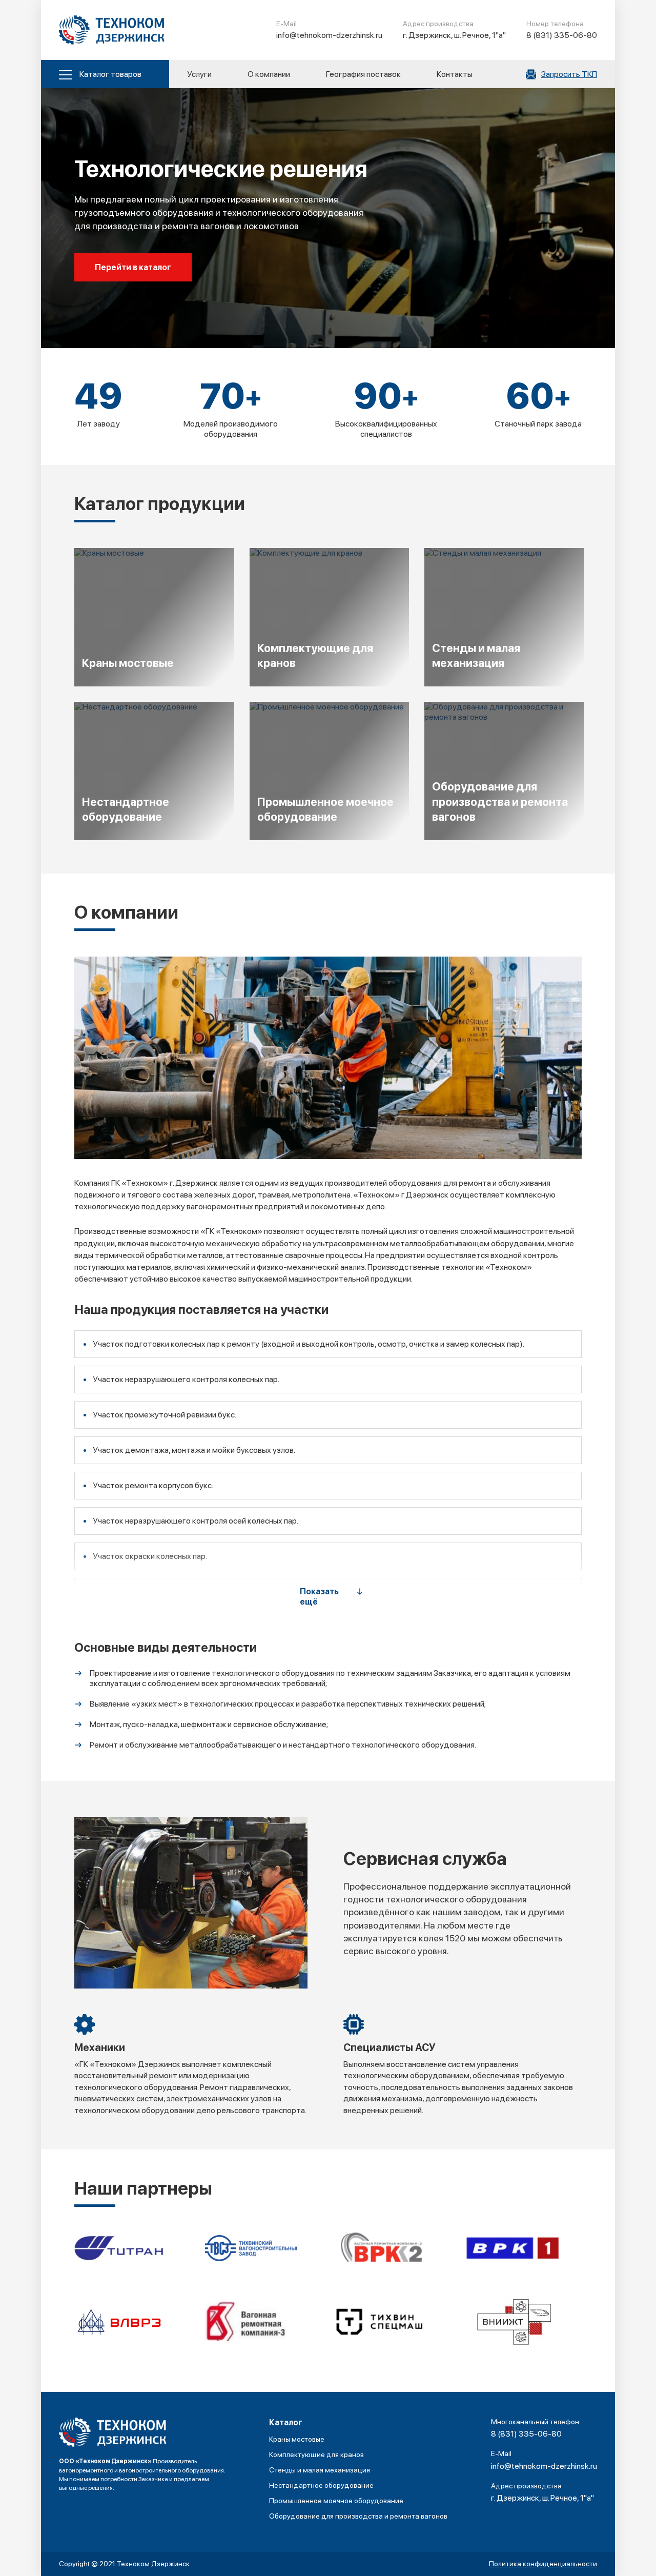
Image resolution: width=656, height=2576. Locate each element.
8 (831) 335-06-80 (562, 35)
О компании (269, 74)
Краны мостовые (297, 2439)
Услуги (199, 74)
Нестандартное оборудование (321, 2485)
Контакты (455, 74)
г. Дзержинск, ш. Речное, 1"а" (454, 35)
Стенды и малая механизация (320, 2470)
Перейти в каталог (133, 267)
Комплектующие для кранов (316, 2455)
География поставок (363, 74)
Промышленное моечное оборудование (336, 2501)
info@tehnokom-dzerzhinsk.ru (329, 35)
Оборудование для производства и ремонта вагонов (358, 2516)
